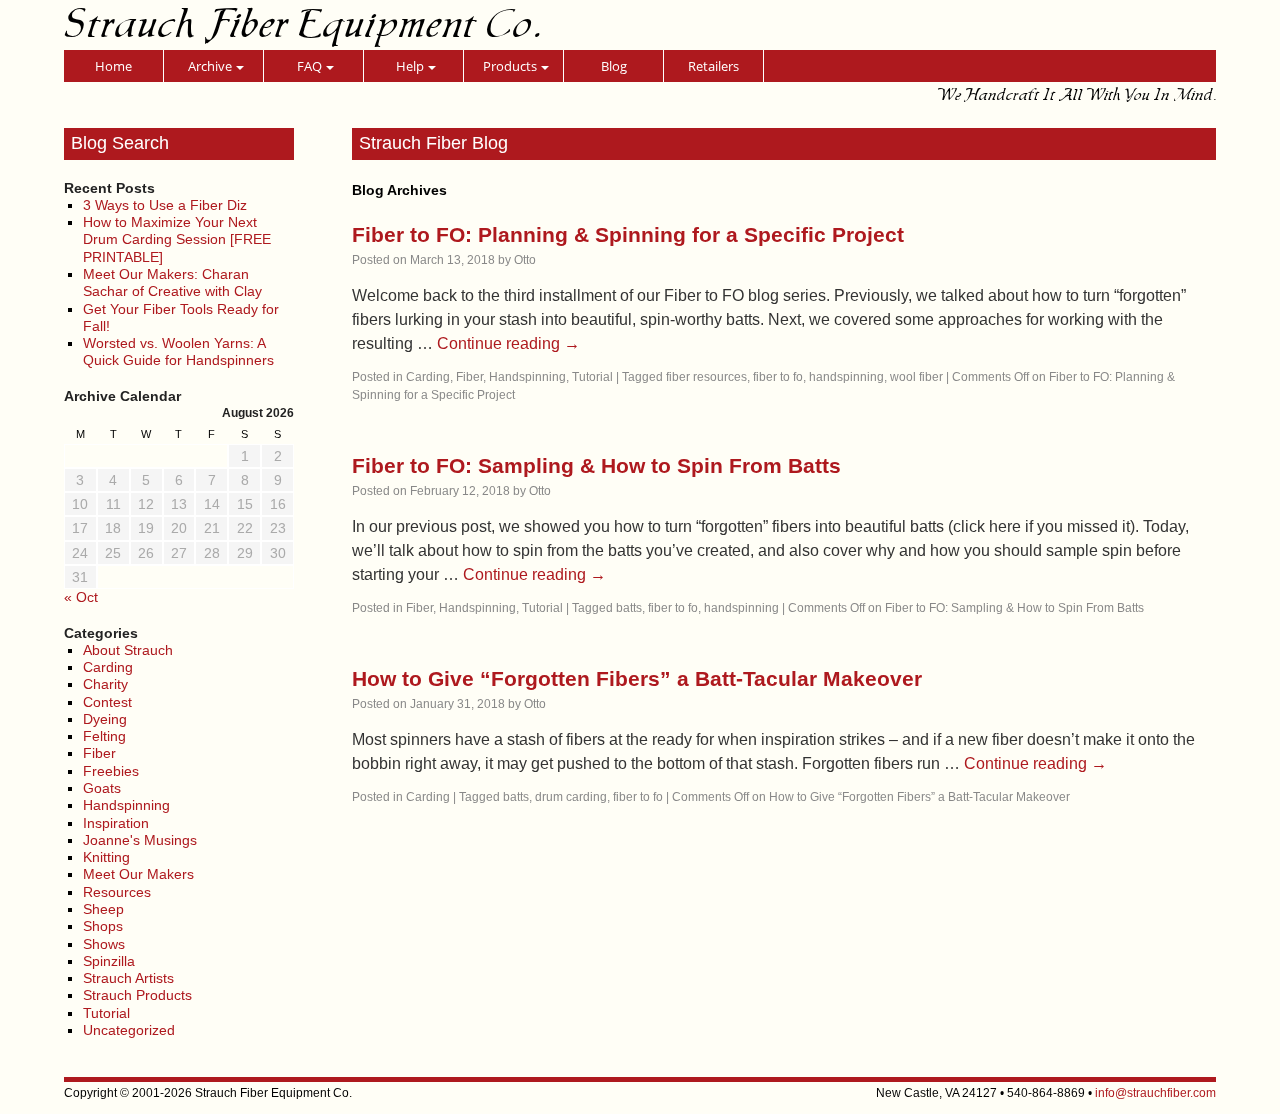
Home (113, 66)
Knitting (106, 857)
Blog (614, 66)
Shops (103, 926)
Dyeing (105, 719)
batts (629, 608)
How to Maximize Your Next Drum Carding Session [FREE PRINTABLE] (177, 239)
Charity (105, 684)
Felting (104, 736)
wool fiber (916, 377)
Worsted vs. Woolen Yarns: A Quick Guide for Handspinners (178, 351)
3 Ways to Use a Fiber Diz (165, 205)
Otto (525, 260)
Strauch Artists (128, 978)
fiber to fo (778, 377)
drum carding (571, 797)
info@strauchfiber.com (1155, 1093)
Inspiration (116, 823)
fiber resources (706, 377)
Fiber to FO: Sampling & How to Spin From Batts (596, 465)
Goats (102, 788)
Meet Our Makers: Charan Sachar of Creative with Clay (172, 282)
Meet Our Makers (138, 874)
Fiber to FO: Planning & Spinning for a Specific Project (628, 234)
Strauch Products (137, 995)
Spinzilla (109, 961)
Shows (104, 944)
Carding (108, 667)
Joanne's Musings (140, 840)
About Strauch (128, 650)
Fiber (99, 753)
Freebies (111, 771)
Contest (107, 702)
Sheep (103, 909)
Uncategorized (129, 1030)
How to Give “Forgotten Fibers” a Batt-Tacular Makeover (637, 678)
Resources (117, 892)
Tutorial (106, 1013)
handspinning (846, 377)
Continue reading (508, 343)
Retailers (713, 66)
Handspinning (126, 805)
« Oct (81, 597)
